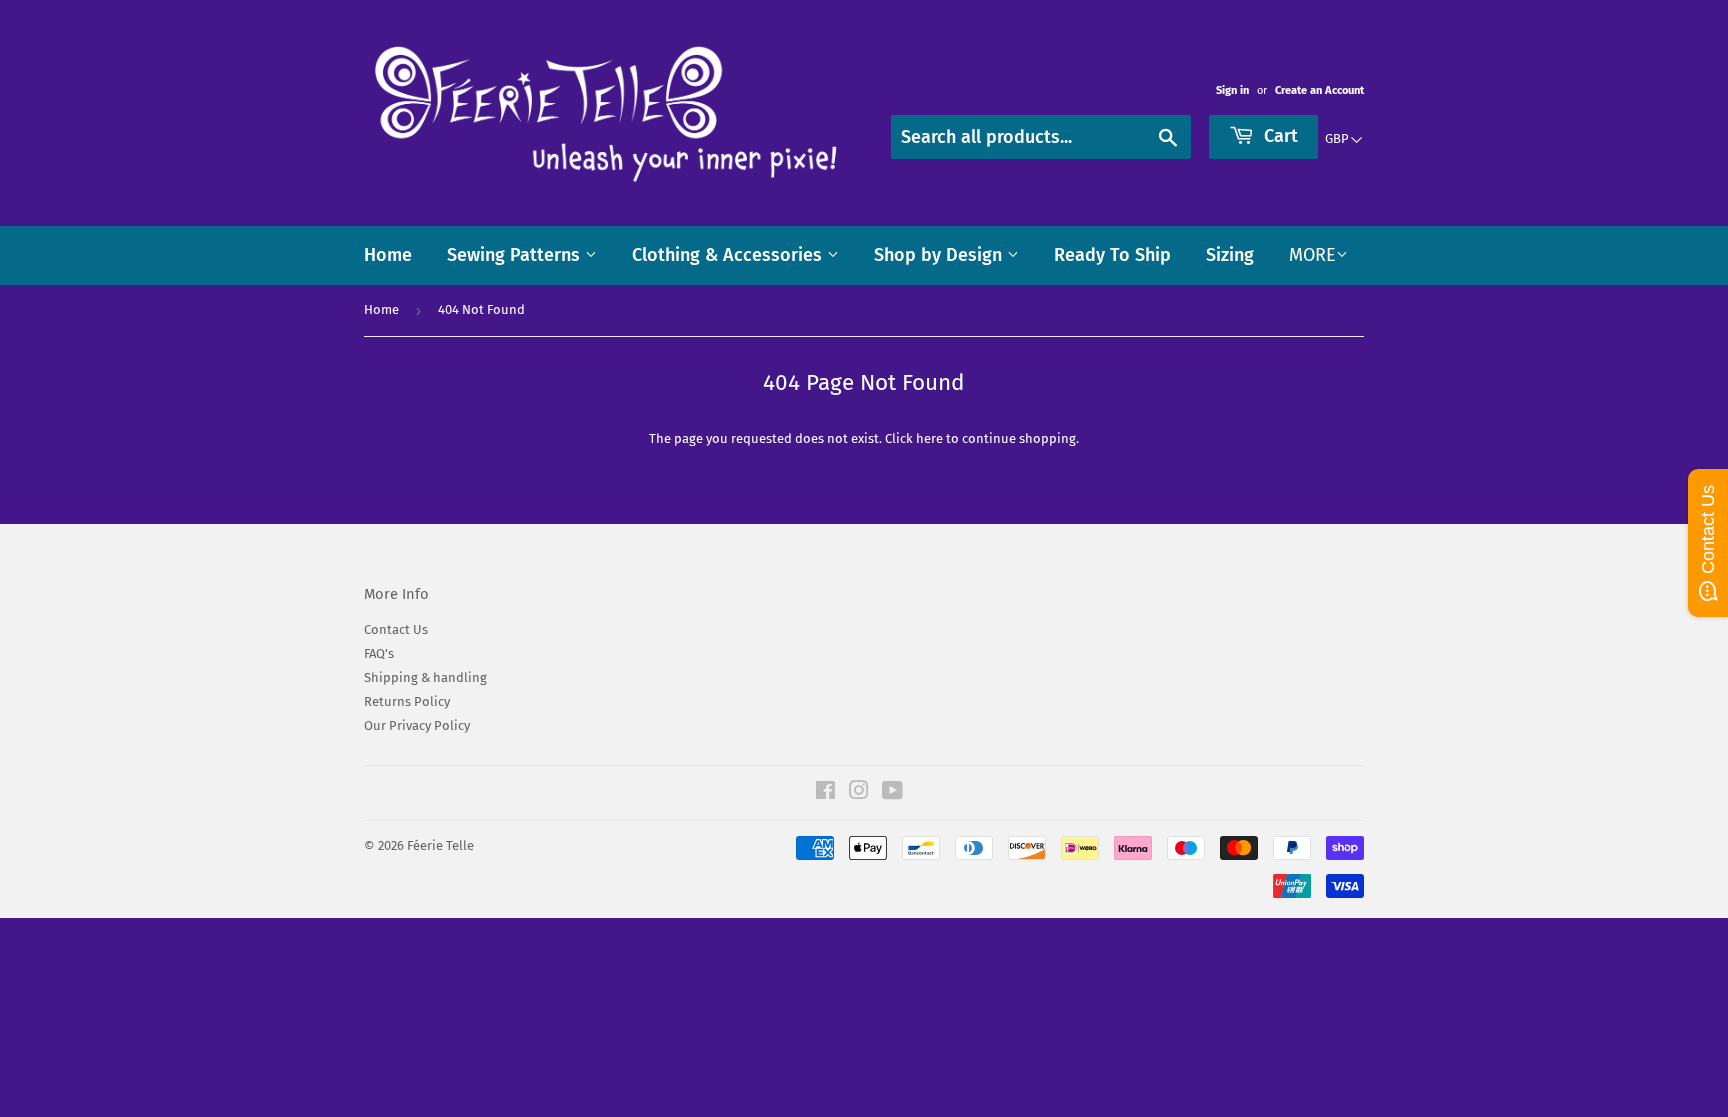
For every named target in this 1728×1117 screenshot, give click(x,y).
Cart (1278, 136)
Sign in (1232, 90)
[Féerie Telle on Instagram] (859, 793)
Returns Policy (407, 701)
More (1312, 255)
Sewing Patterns (516, 255)
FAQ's (379, 653)
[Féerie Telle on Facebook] (825, 793)
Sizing (1230, 255)
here (929, 438)
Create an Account (1319, 90)
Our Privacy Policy (417, 725)
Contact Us (396, 629)
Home (388, 255)
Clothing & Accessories (729, 255)
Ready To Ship (1112, 255)
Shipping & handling (425, 677)
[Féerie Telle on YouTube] (892, 793)
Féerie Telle (440, 845)
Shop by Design (940, 255)
